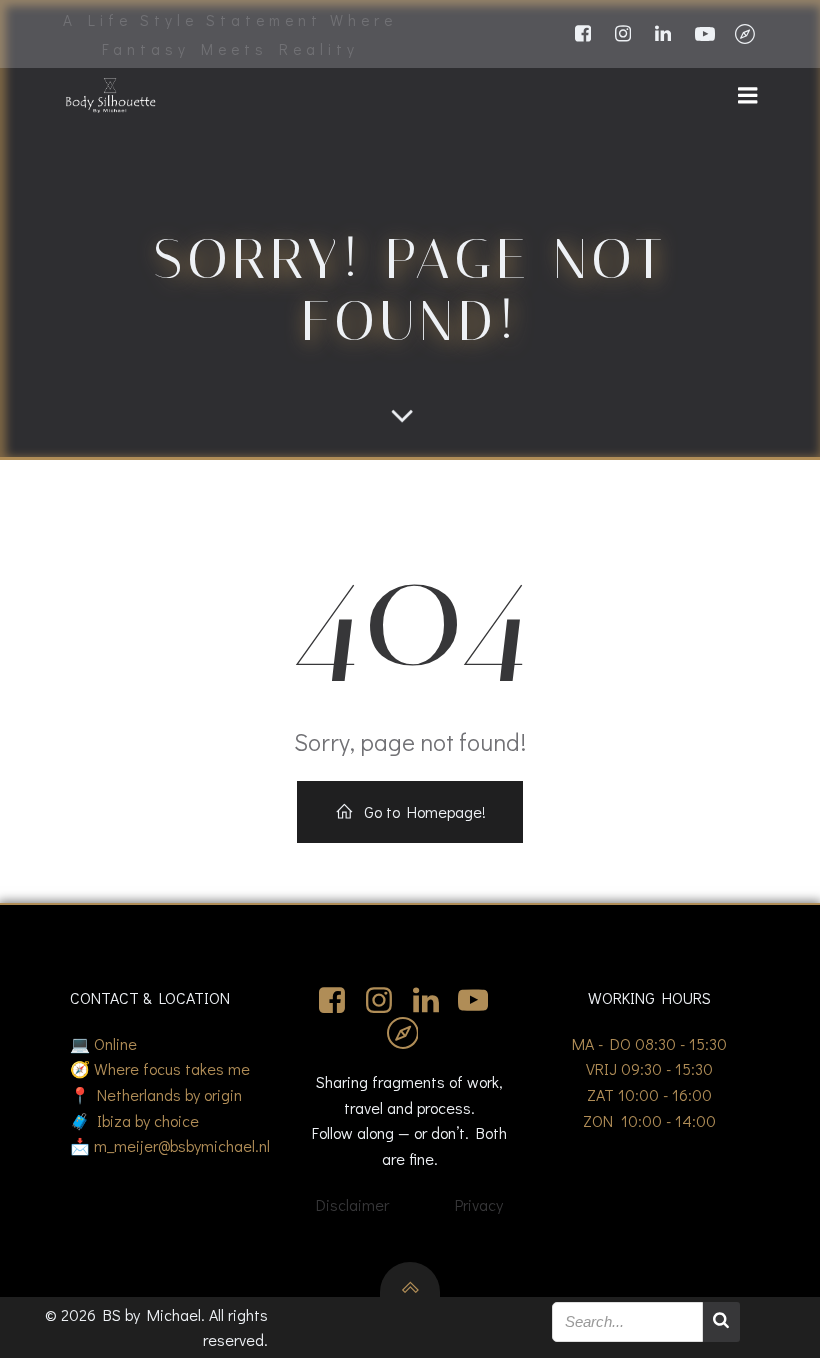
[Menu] (748, 96)
